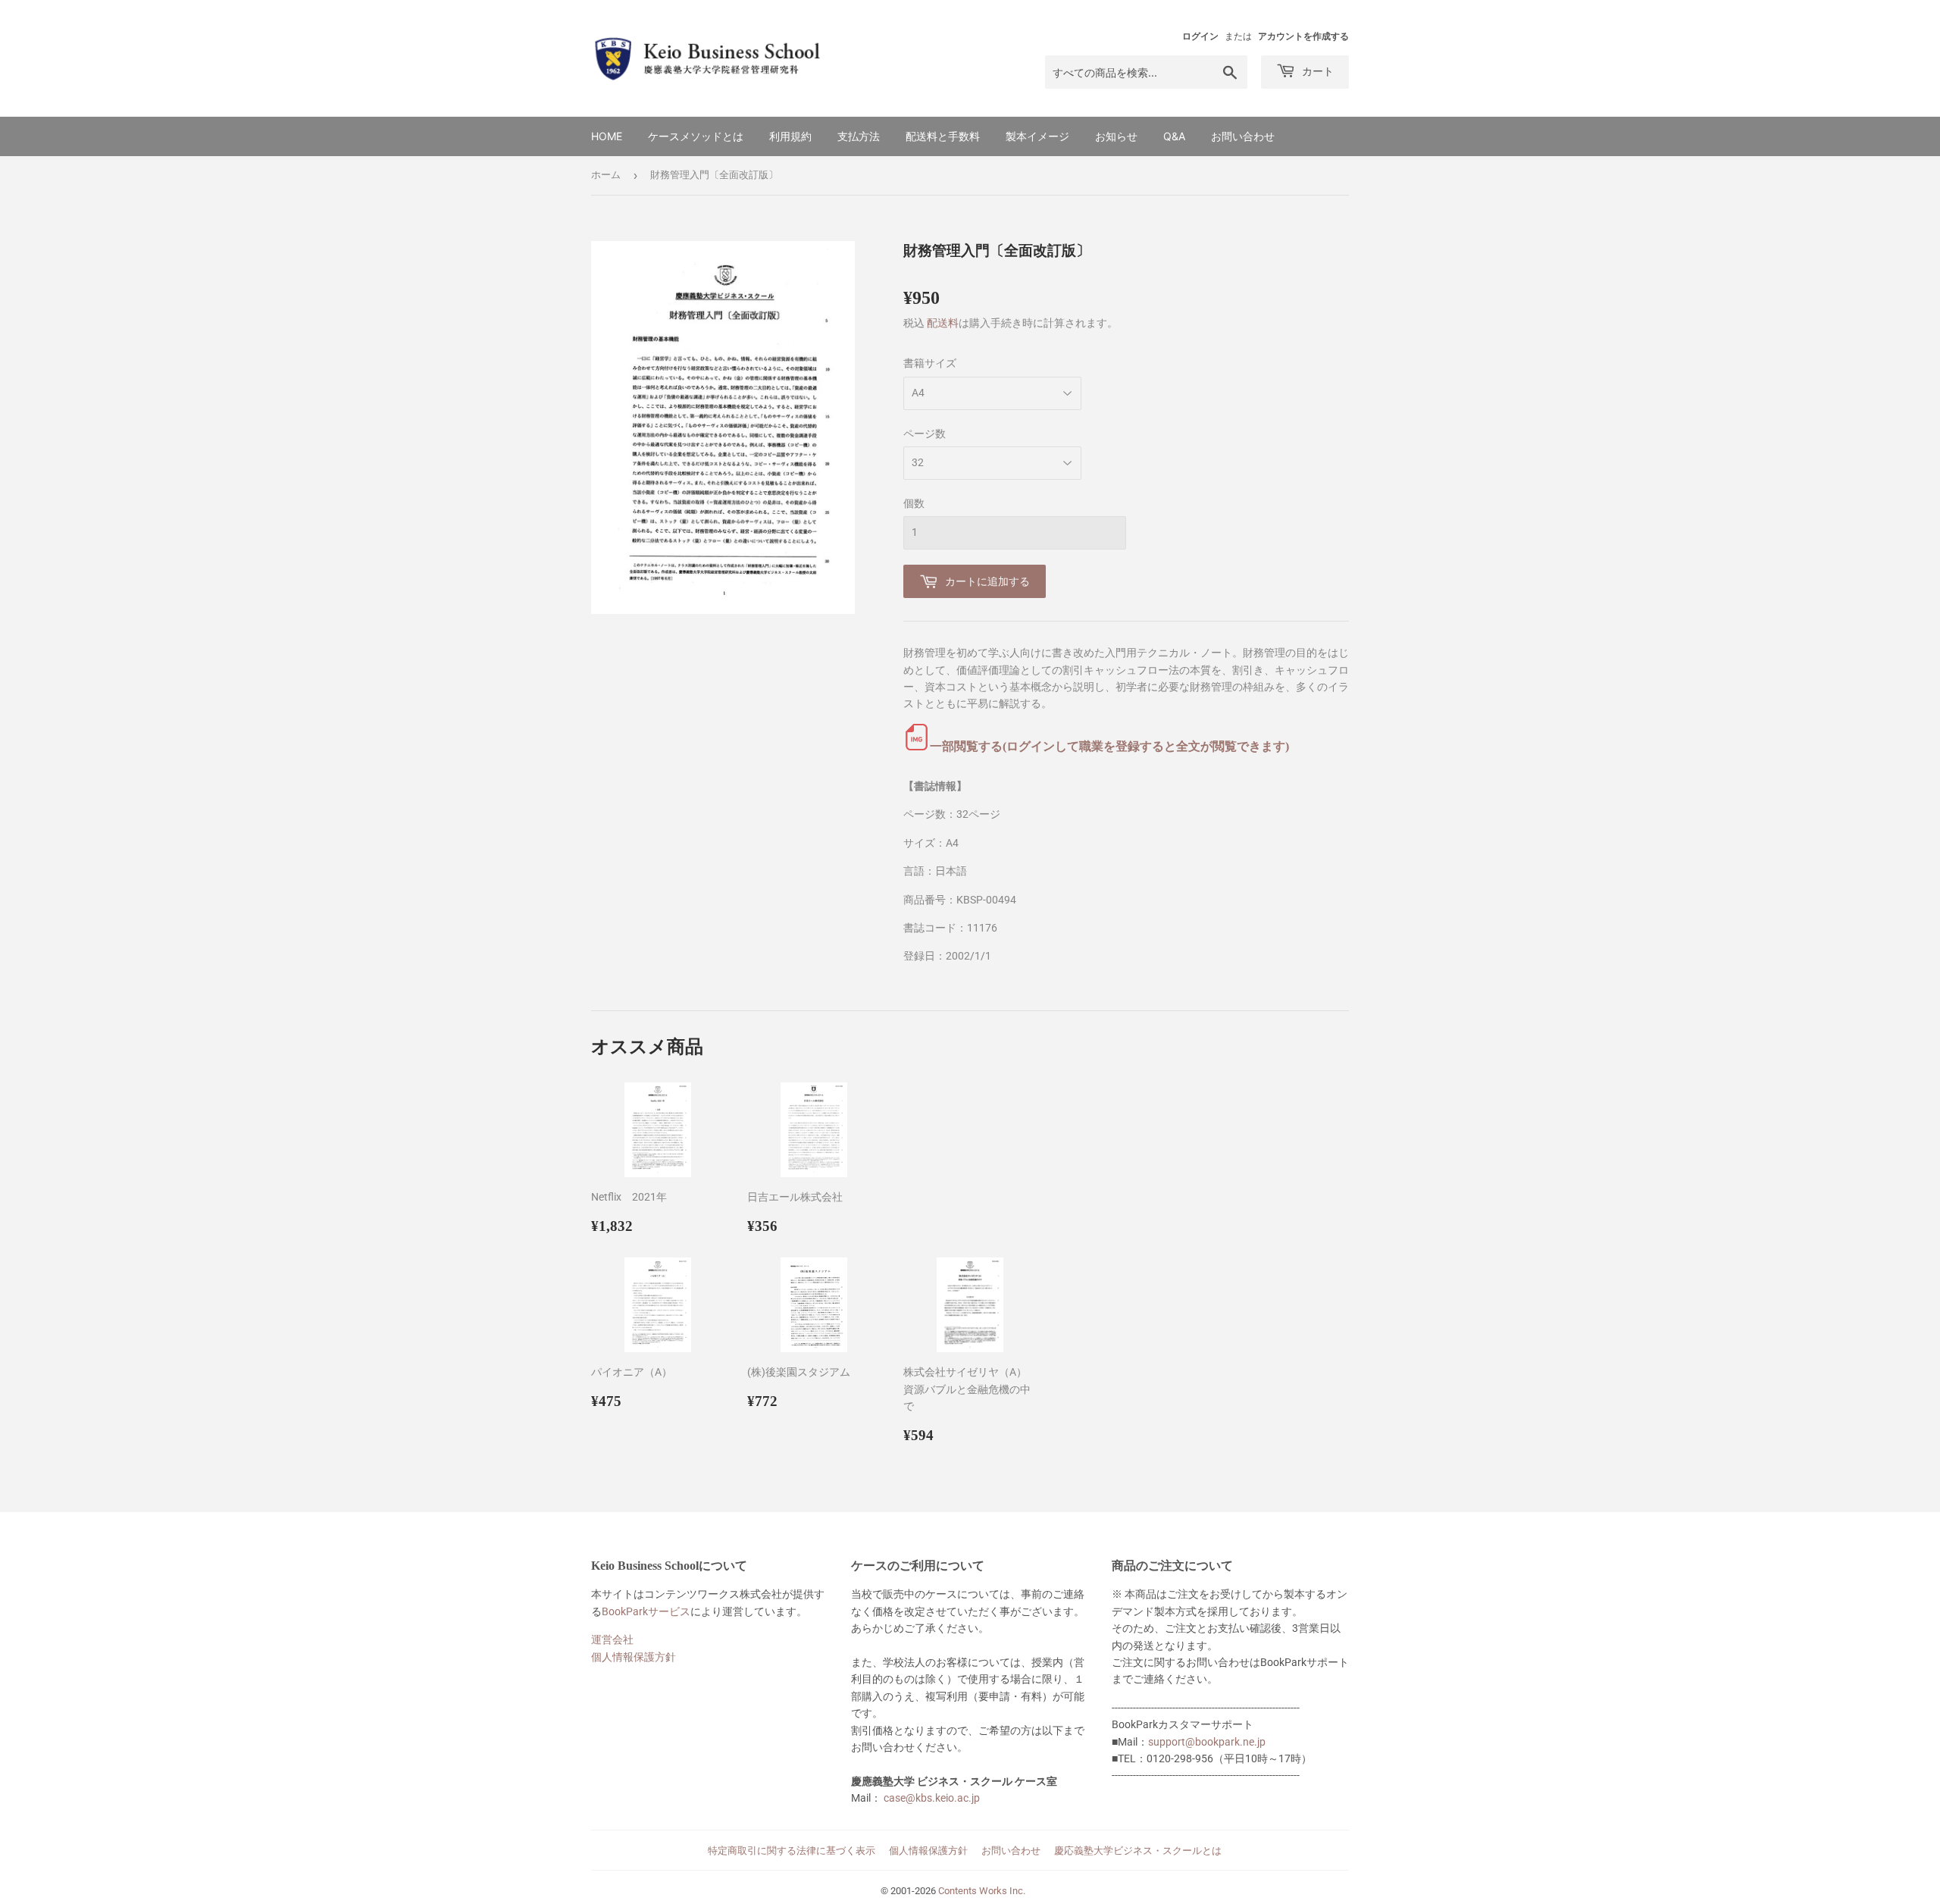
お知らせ (1116, 136)
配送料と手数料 (943, 136)
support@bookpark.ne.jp (1207, 1742)
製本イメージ (1037, 136)
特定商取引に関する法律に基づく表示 (792, 1851)
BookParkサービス (646, 1611)
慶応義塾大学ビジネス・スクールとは (1138, 1851)
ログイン (1200, 36)
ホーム (606, 175)
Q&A (1174, 136)
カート (1316, 71)
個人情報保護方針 (634, 1657)
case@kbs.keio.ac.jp (932, 1798)
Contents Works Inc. (982, 1891)
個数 (914, 503)
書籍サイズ (930, 363)
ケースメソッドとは (696, 136)
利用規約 (790, 136)
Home (607, 136)
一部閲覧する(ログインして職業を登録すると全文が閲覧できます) (1109, 746)
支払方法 (859, 136)
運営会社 (612, 1639)
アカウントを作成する (1303, 36)
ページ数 (925, 434)
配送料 (943, 323)
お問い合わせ (1243, 136)
